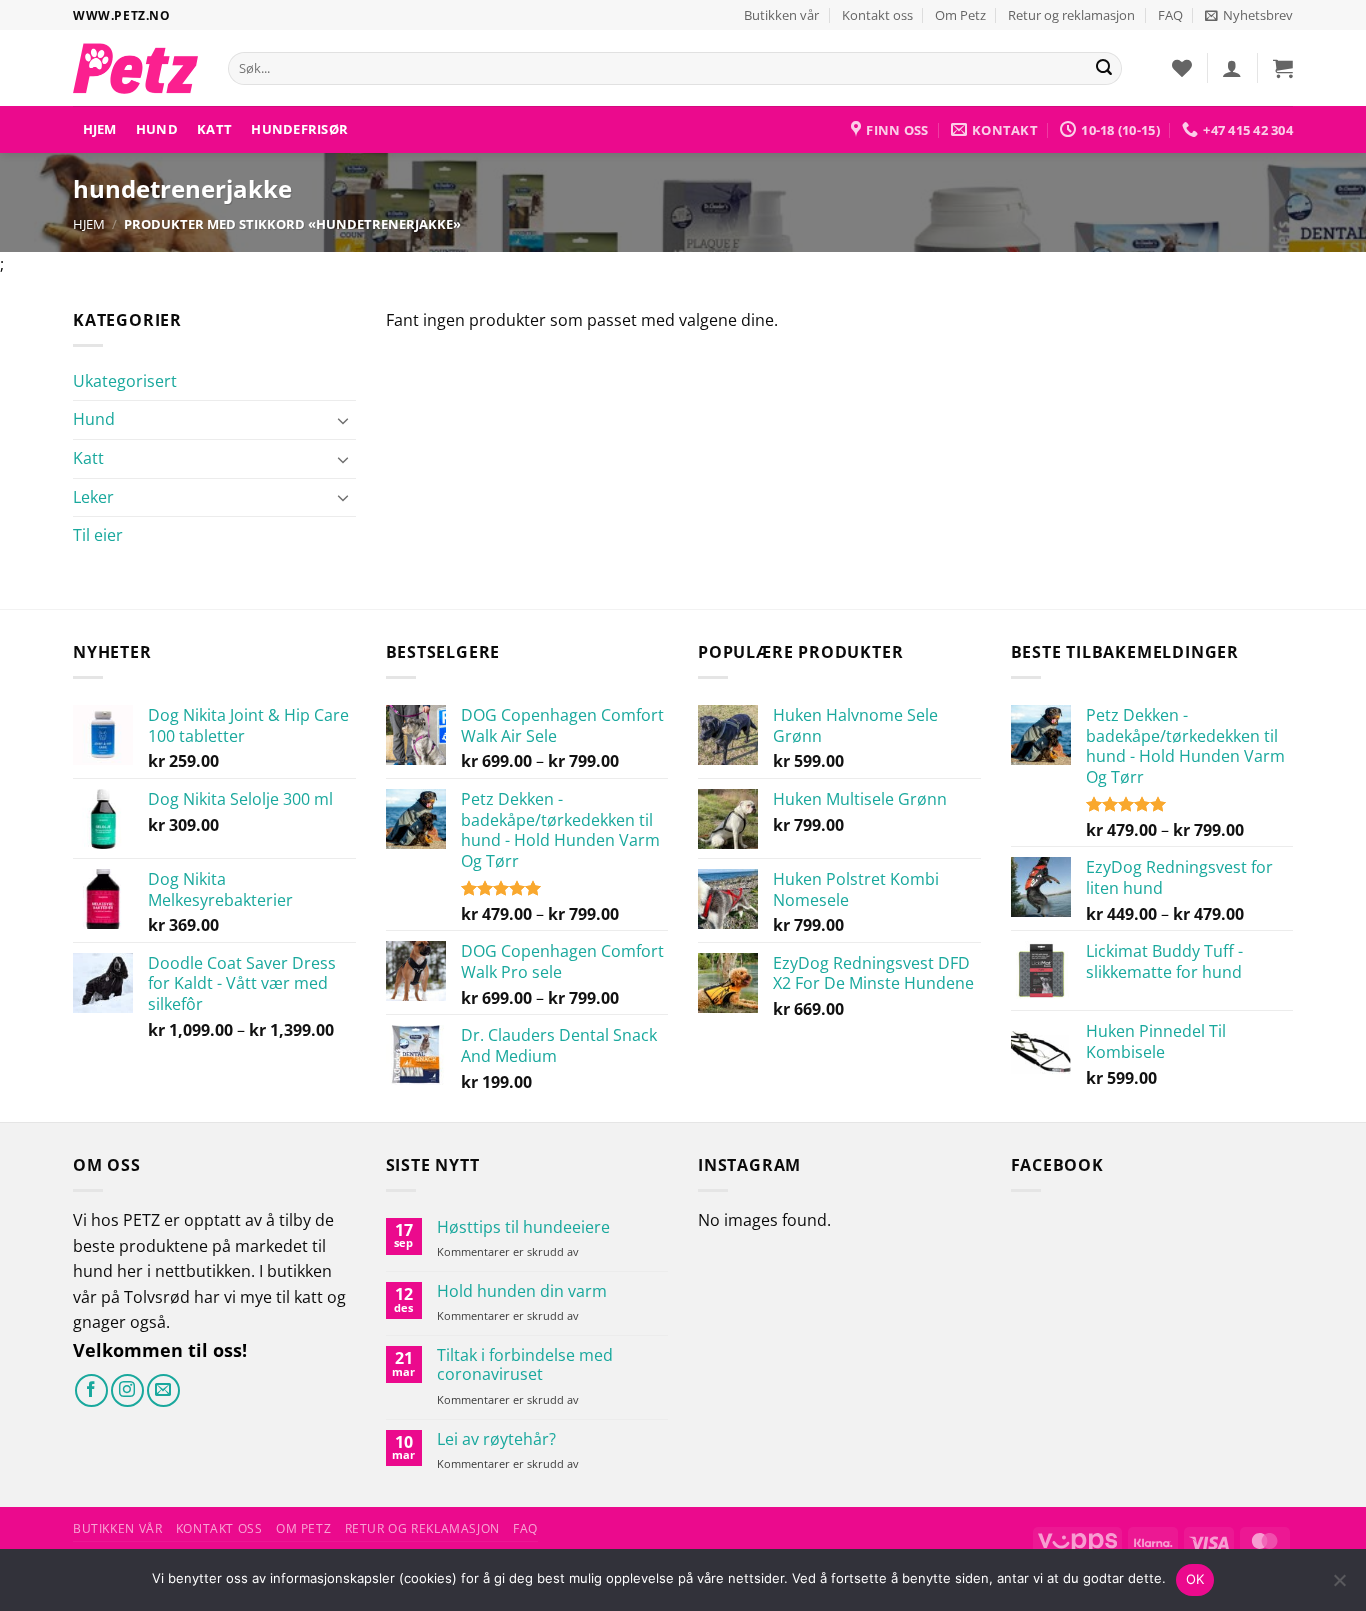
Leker (93, 497)
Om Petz (960, 15)
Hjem (100, 129)
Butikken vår (781, 15)
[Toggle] (344, 420)
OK (1195, 1579)
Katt (214, 129)
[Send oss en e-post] (163, 1390)
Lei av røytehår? (496, 1439)
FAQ (1170, 15)
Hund (157, 129)
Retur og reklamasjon (1071, 15)
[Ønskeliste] (1182, 68)
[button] (1249, 15)
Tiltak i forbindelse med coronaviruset (525, 1365)
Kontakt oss (877, 15)
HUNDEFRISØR (299, 129)
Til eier (98, 535)
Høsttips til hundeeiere (523, 1227)
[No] (1339, 1586)
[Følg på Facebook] (91, 1390)
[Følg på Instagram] (127, 1390)
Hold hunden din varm (522, 1291)
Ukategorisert (125, 381)
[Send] (1104, 69)
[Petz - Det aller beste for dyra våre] (135, 68)
